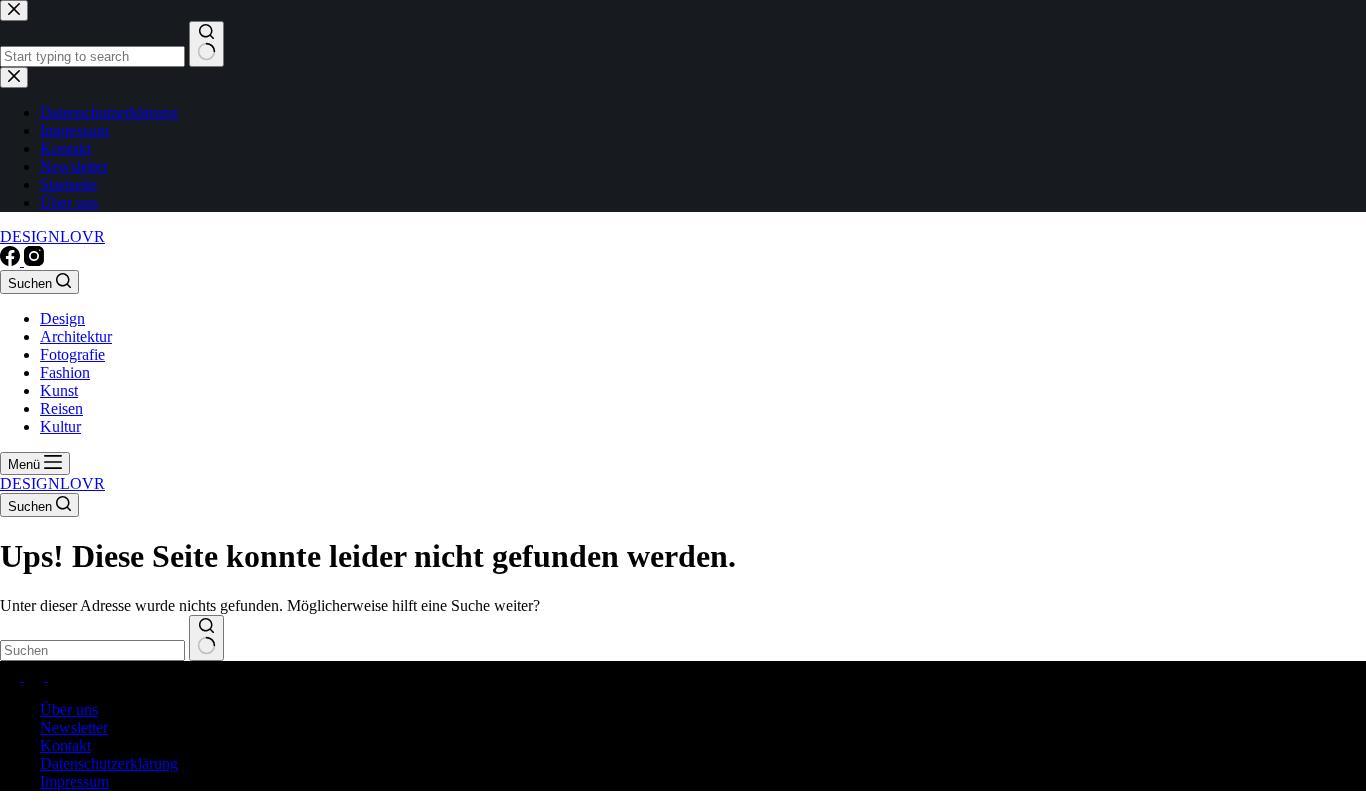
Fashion (65, 372)
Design (62, 318)
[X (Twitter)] (36, 675)
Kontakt (65, 745)
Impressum (74, 781)
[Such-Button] (206, 638)
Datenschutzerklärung (109, 763)
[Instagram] (34, 260)
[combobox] (92, 650)
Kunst (59, 390)
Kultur (60, 426)
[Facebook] (12, 260)
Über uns (69, 709)
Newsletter (74, 727)
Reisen (61, 408)
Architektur (76, 336)
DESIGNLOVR (52, 236)
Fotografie (72, 354)
